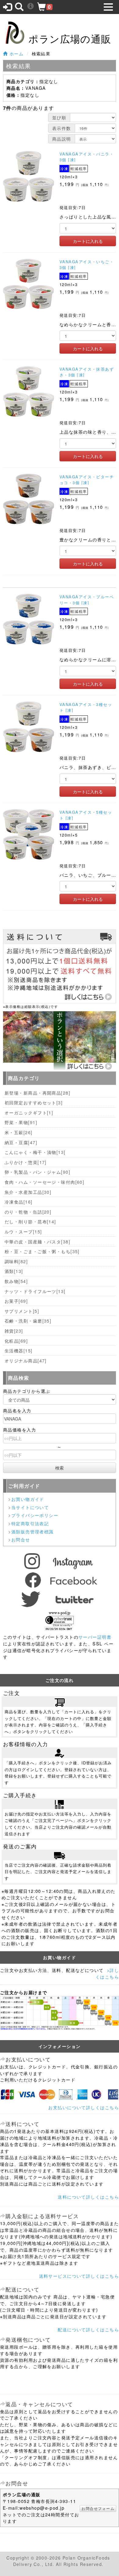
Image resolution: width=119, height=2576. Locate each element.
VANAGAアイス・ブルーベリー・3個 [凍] (87, 599)
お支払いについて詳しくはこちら (84, 2107)
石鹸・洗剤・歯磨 (28, 1321)
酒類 (14, 1271)
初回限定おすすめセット (34, 1102)
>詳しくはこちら (107, 1973)
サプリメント (22, 1311)
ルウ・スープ (23, 1231)
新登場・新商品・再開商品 (37, 1093)
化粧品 (16, 1341)
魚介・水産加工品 (28, 1192)
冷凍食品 (19, 1202)
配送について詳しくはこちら (88, 2329)
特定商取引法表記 (30, 1523)
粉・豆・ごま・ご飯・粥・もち (42, 1251)
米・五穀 (19, 1132)
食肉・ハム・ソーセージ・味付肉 (44, 1182)
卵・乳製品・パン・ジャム (37, 1172)
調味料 (16, 1261)
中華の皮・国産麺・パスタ (37, 1241)
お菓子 (16, 1301)
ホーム (16, 53)
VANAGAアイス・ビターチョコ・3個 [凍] (87, 480)
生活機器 (19, 1350)
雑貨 (14, 1331)
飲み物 (16, 1281)
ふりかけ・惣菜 (26, 1162)
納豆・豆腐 (21, 1142)
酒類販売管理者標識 (32, 1531)
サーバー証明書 (95, 1637)
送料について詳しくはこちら (88, 2197)
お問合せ (21, 1539)
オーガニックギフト (29, 1112)
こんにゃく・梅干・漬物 (35, 1152)
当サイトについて (30, 1507)
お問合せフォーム (98, 2508)
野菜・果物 (21, 1122)
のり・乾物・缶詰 (28, 1212)
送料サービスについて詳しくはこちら (79, 2276)
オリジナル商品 (26, 1360)
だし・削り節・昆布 (30, 1221)
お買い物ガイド (28, 1499)
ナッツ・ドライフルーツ (35, 1291)
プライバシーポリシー (35, 1515)
